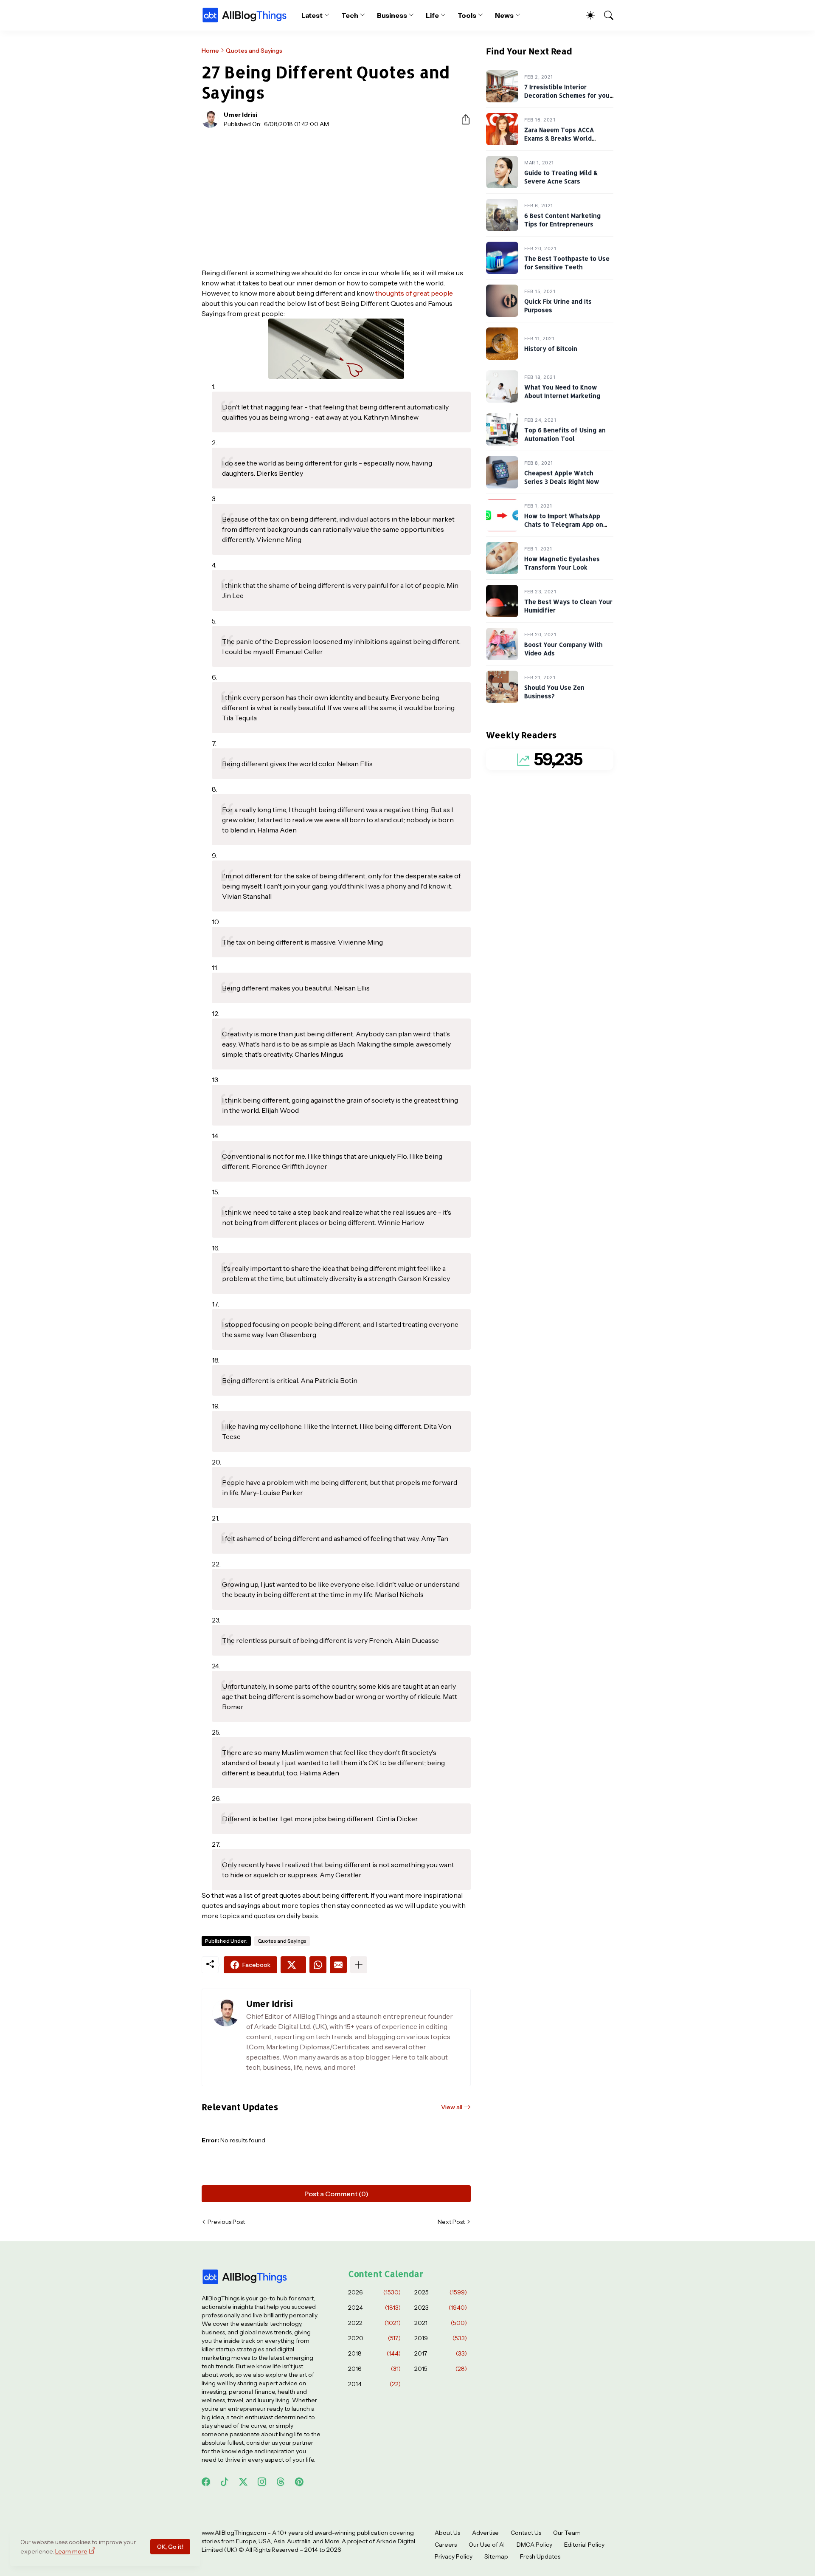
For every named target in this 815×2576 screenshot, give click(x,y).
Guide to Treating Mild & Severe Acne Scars (561, 177)
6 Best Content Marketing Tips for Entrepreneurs (563, 220)
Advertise (485, 2533)
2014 (374, 2384)
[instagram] (262, 2482)
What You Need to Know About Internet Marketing (562, 392)
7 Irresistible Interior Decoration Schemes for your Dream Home (568, 96)
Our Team (567, 2533)
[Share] (462, 119)
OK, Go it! (170, 2547)
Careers (446, 2545)
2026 (374, 2292)
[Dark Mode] (586, 15)
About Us (447, 2533)
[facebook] (206, 2482)
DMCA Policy (534, 2545)
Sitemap (496, 2556)
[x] (243, 2482)
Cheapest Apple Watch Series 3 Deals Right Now (562, 478)
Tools (467, 15)
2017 (441, 2353)
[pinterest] (299, 2482)
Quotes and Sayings (254, 51)
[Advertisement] (336, 198)
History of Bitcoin (551, 349)
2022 (374, 2323)
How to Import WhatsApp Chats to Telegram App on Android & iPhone (564, 525)
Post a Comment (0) (336, 2194)
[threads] (281, 2482)
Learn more (71, 2551)
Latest (312, 15)
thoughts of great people (414, 293)
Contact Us (526, 2533)
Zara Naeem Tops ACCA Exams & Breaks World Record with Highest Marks (565, 138)
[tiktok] (225, 2482)
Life (432, 15)
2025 (441, 2292)
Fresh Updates (540, 2556)
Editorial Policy (584, 2545)
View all (452, 2107)
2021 (441, 2323)
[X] (293, 1965)
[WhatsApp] (318, 1965)
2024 (374, 2308)
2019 (441, 2338)
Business (392, 15)
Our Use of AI (487, 2545)
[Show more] (359, 1965)
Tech (350, 15)
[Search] (605, 15)
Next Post (451, 2222)
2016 (374, 2369)
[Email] (338, 1965)
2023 (441, 2308)
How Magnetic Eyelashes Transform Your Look (562, 563)
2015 (441, 2369)
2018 (374, 2353)
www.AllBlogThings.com (234, 2533)
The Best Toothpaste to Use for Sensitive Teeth (567, 263)
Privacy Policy (454, 2556)
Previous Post (226, 2222)
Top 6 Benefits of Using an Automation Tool (565, 435)
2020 (374, 2338)
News (504, 15)
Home (210, 51)
